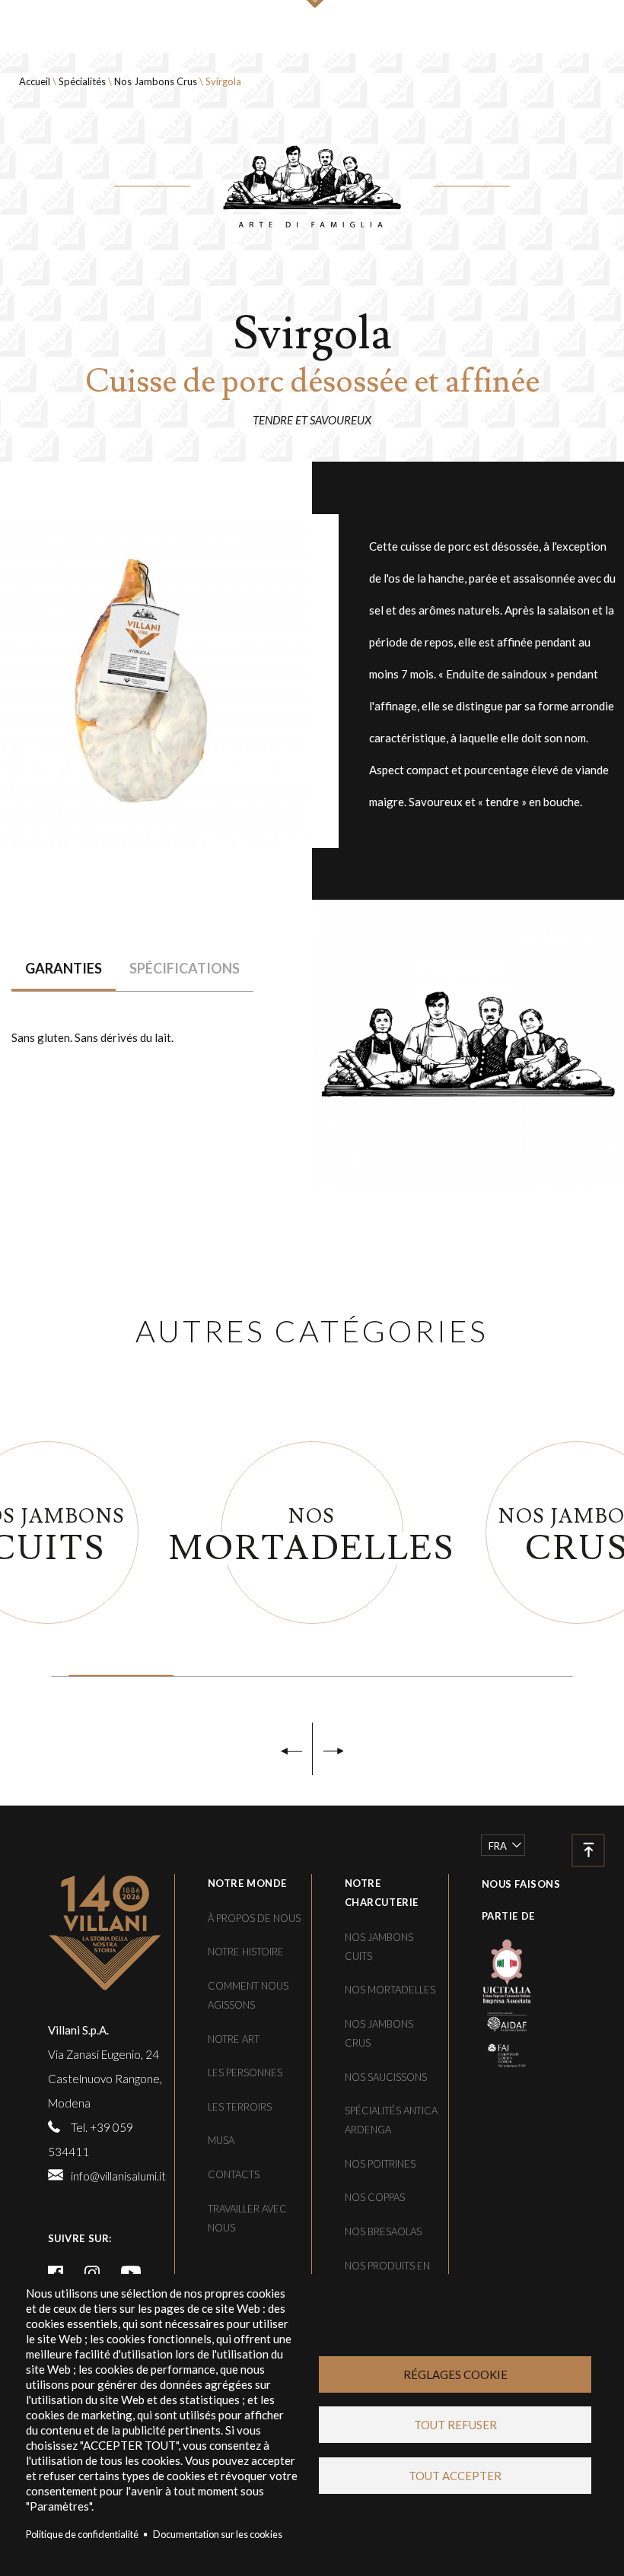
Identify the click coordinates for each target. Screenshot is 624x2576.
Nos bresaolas (383, 2231)
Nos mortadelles (390, 1990)
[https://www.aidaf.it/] (495, 2020)
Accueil (35, 81)
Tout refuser (455, 2425)
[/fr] (107, 1933)
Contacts (234, 2174)
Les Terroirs (240, 2107)
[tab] (64, 969)
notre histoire (246, 1952)
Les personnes (245, 2073)
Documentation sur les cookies (218, 2534)
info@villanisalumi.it (118, 2176)
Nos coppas (375, 2197)
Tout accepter (455, 2476)
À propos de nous (254, 1918)
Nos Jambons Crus (156, 81)
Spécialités (82, 81)
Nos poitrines (380, 2164)
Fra (498, 1846)
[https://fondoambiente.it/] (495, 2053)
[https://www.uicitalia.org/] (495, 1970)
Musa (221, 2140)
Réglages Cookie (455, 2374)
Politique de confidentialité (82, 2534)
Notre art (234, 2039)
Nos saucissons (386, 2077)
